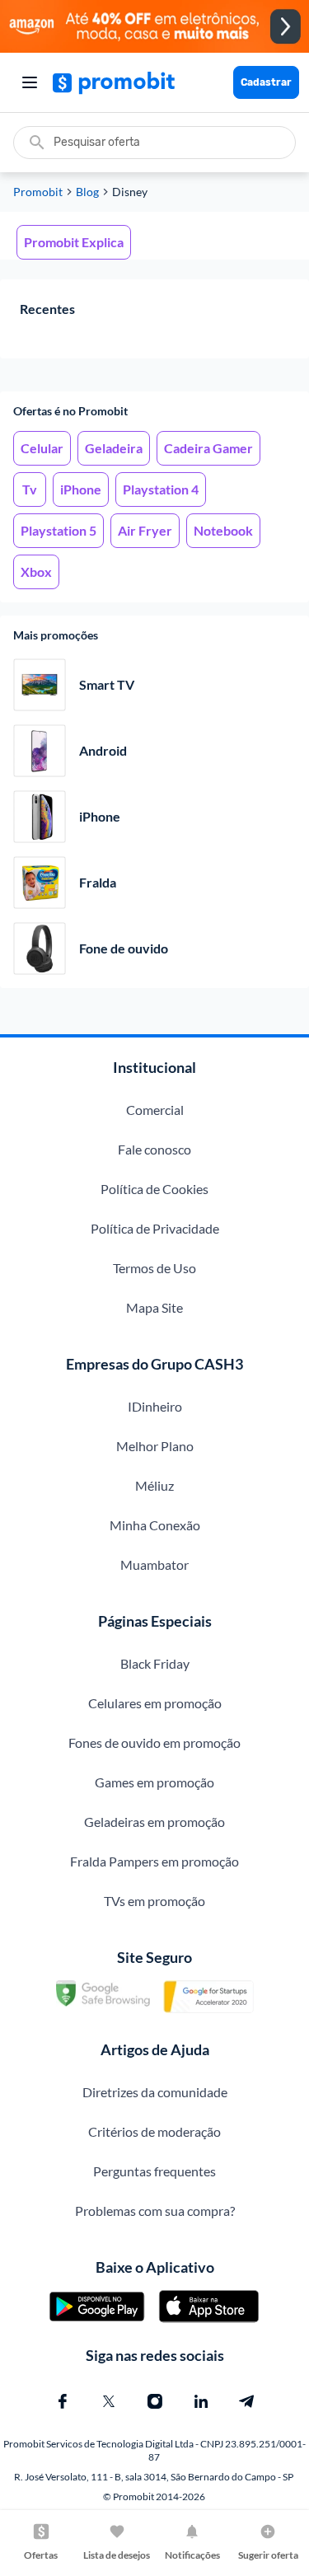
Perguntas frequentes (154, 2171)
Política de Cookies (154, 1189)
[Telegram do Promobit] (247, 2401)
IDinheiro (155, 1406)
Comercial (155, 1110)
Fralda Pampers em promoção (154, 1861)
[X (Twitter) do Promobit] (109, 2401)
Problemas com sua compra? (155, 2211)
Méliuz (154, 1485)
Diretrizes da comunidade (155, 2092)
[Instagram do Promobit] (155, 2401)
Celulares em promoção (155, 1703)
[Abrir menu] (30, 82)
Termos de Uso (154, 1268)
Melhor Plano (155, 1446)
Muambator (154, 1564)
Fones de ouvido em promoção (154, 1742)
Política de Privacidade (155, 1228)
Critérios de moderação (154, 2131)
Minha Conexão (155, 1525)
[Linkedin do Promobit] (201, 2401)
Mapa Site (154, 1307)
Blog (87, 192)
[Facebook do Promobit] (63, 2401)
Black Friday (155, 1663)
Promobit (38, 192)
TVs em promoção (154, 1901)
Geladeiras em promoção (154, 1822)
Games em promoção (154, 1782)
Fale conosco (154, 1149)
